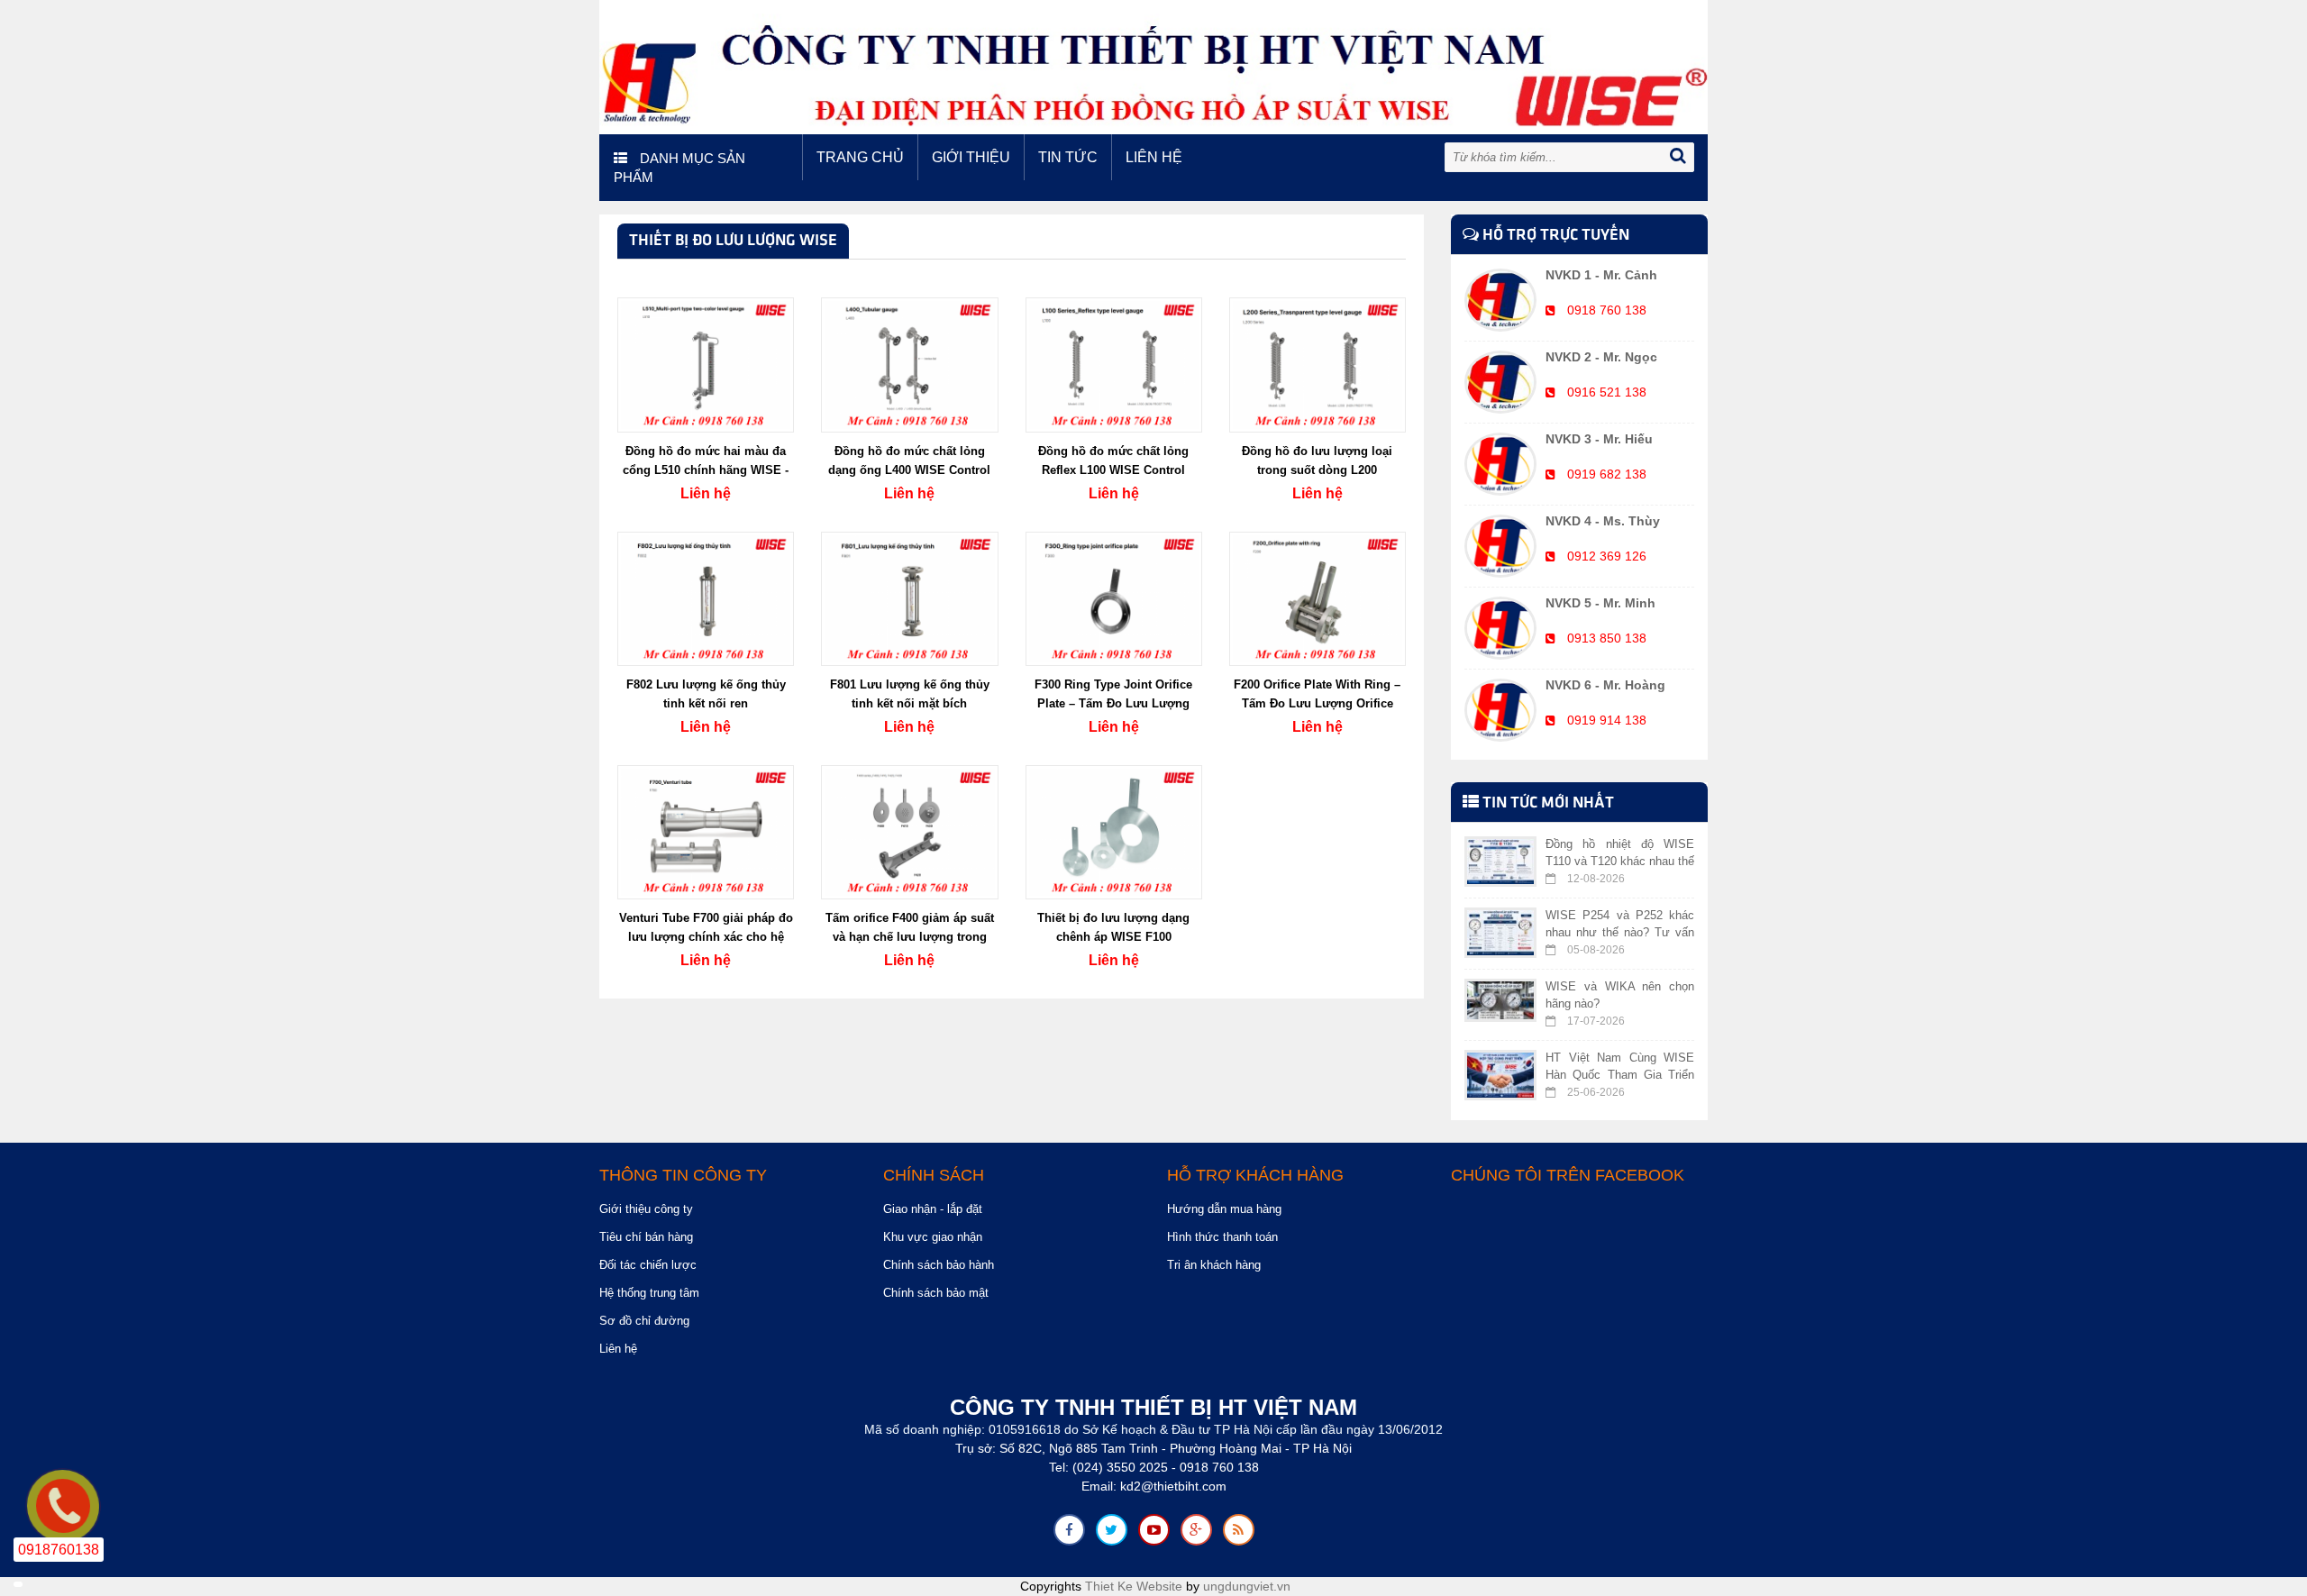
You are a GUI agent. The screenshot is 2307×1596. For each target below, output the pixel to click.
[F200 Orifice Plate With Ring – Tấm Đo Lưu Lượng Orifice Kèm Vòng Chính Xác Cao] (1318, 597)
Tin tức (1068, 157)
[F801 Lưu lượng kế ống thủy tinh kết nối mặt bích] (909, 597)
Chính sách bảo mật (936, 1293)
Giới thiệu (971, 157)
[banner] (1153, 66)
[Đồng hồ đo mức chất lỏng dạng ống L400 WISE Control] (909, 364)
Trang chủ (860, 157)
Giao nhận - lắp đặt (933, 1209)
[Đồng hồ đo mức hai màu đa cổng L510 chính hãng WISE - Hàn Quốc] (706, 364)
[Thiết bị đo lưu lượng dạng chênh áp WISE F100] (1114, 831)
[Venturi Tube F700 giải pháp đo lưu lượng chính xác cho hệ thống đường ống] (706, 831)
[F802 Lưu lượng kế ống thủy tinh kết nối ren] (706, 597)
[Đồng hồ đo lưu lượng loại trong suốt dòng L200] (1318, 364)
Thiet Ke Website (1134, 1586)
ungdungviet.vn (1247, 1586)
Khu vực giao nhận (933, 1237)
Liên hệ (1154, 157)
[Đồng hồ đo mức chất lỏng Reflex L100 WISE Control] (1114, 364)
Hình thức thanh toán (1222, 1237)
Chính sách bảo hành (939, 1265)
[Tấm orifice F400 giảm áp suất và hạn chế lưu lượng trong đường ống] (909, 831)
